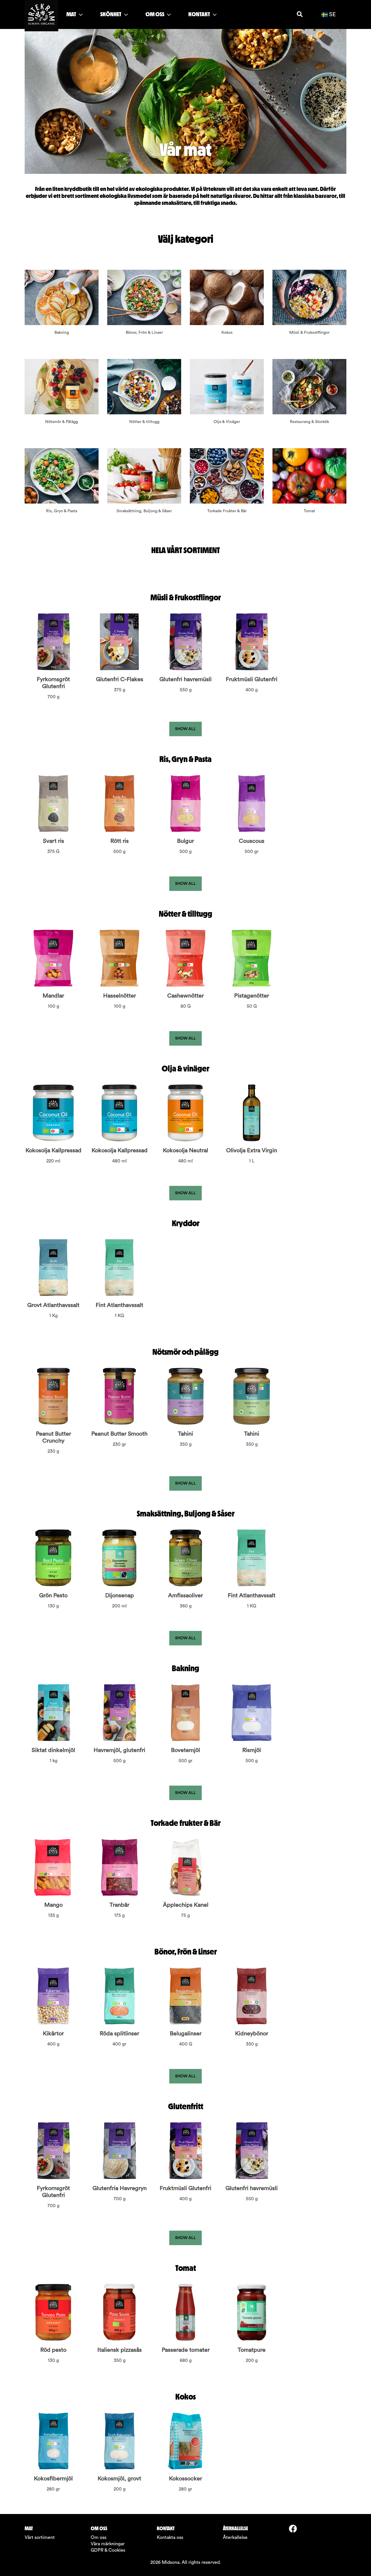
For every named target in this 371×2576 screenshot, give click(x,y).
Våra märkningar (108, 2544)
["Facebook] (295, 2529)
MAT (72, 14)
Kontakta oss (170, 2537)
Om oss (99, 2537)
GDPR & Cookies (108, 2550)
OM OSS (155, 14)
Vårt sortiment (40, 2537)
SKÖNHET (111, 14)
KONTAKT (200, 14)
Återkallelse (235, 2537)
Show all (185, 729)
